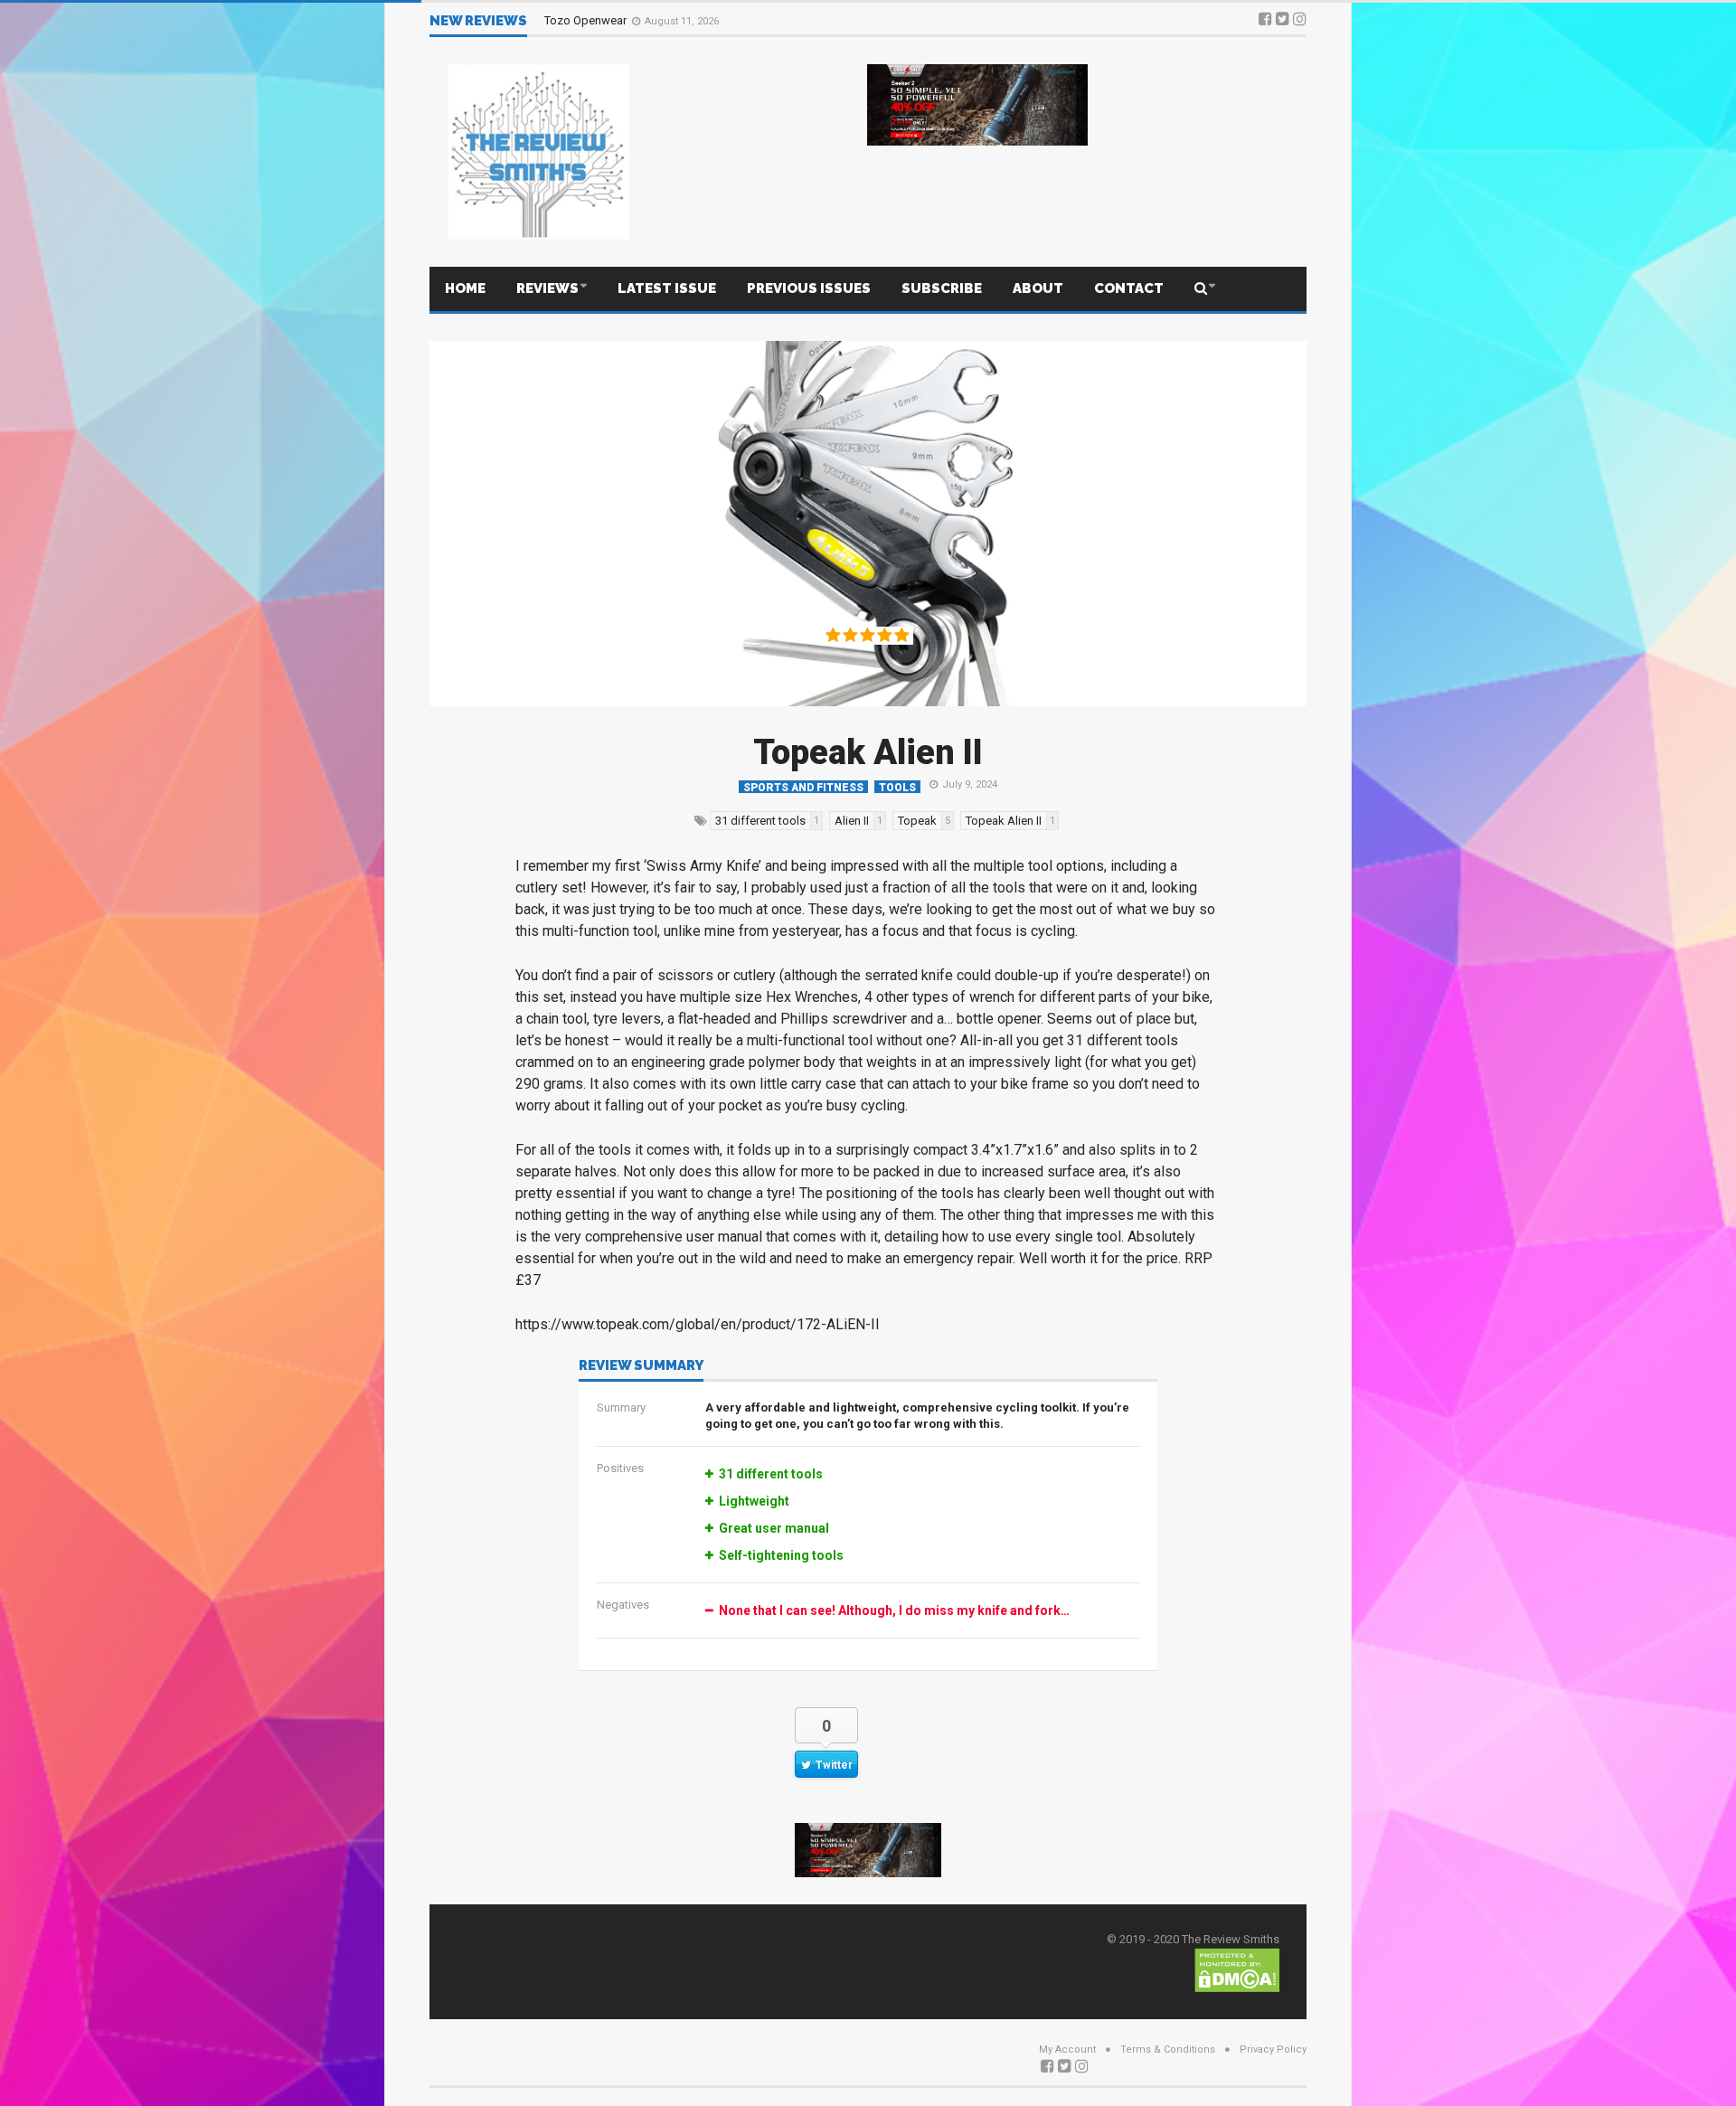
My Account (1067, 2049)
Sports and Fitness (803, 787)
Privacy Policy (1273, 2049)
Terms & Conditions (1168, 2049)
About (1038, 288)
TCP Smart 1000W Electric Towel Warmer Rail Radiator (685, 20)
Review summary (641, 1366)
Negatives (623, 1605)
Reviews (547, 288)
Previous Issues (809, 288)
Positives (620, 1468)
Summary (621, 1407)
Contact (1129, 288)
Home (465, 288)
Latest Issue (667, 288)
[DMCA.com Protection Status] (1237, 1969)
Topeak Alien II (868, 752)
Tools (897, 787)
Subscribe (942, 288)
